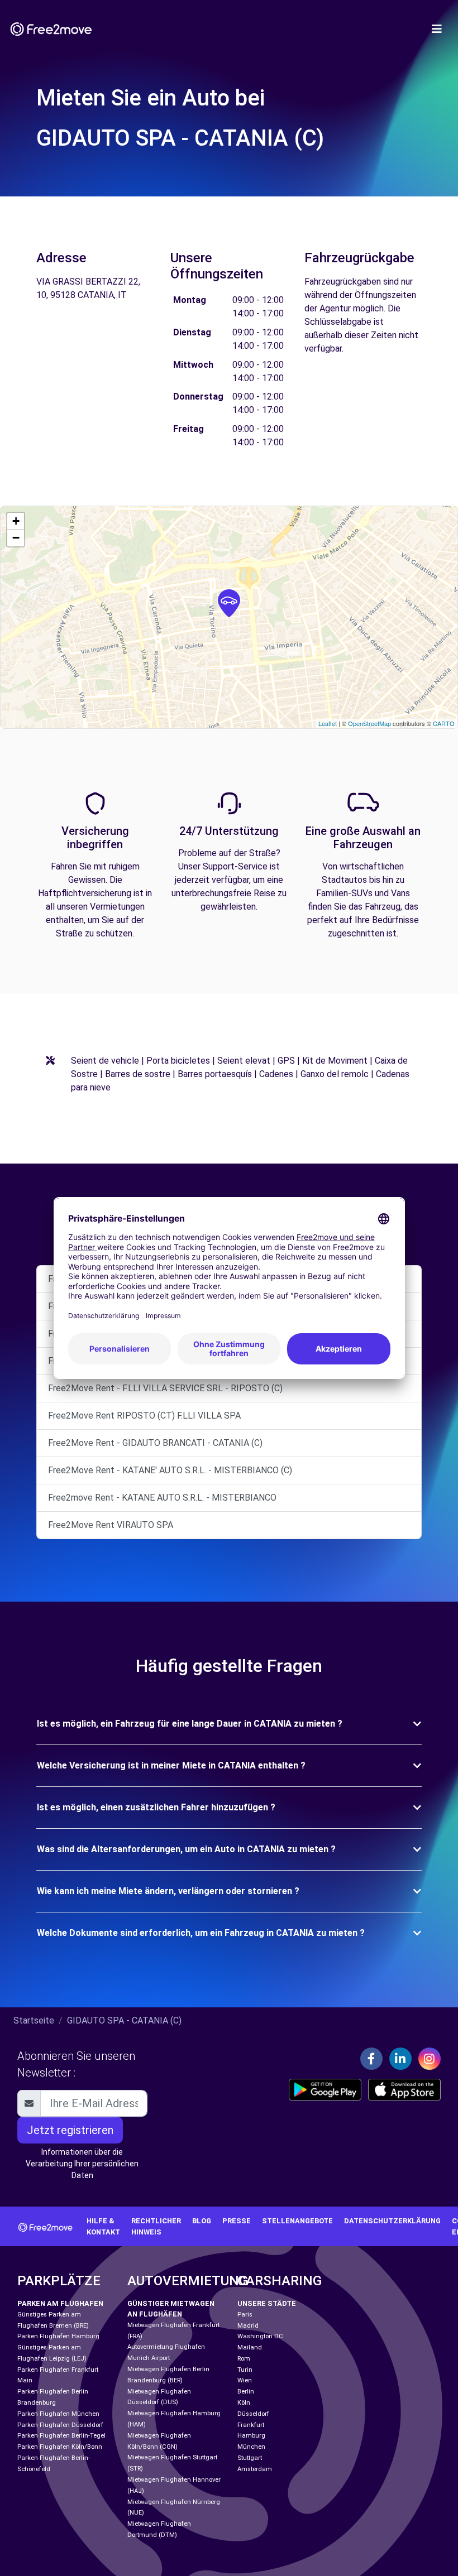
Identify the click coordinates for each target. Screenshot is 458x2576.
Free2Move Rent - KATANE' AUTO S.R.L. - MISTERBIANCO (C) (170, 1470)
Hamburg (251, 2436)
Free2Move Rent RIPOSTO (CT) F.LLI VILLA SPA (144, 1416)
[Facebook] (371, 2059)
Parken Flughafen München (58, 2414)
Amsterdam (255, 2469)
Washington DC (260, 2336)
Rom (244, 2359)
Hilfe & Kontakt (103, 2226)
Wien (245, 2380)
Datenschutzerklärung (392, 2221)
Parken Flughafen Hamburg (58, 2336)
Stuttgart (250, 2458)
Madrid (248, 2326)
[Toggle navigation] (437, 29)
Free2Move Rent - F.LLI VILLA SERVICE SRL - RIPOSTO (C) (165, 1388)
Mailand (250, 2347)
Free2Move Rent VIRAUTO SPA (111, 1525)
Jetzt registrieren (70, 2130)
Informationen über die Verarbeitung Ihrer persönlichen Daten (82, 2164)
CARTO (444, 723)
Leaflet (328, 723)
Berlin (246, 2392)
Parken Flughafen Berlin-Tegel (61, 2436)
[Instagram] (430, 2059)
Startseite (34, 2020)
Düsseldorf (253, 2414)
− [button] (16, 538)
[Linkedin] (400, 2059)
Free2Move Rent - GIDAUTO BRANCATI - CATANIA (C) (155, 1443)
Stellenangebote (297, 2221)
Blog (202, 2221)
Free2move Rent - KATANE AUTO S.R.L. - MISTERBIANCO (162, 1498)
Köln (244, 2403)
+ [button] (16, 521)
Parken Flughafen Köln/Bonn (60, 2447)
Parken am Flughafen (60, 2303)
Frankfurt (251, 2425)
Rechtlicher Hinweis (156, 2226)
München (251, 2447)
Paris (245, 2315)
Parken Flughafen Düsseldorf (60, 2425)
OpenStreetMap (369, 723)
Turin (245, 2370)
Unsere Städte (267, 2303)
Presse (237, 2221)
